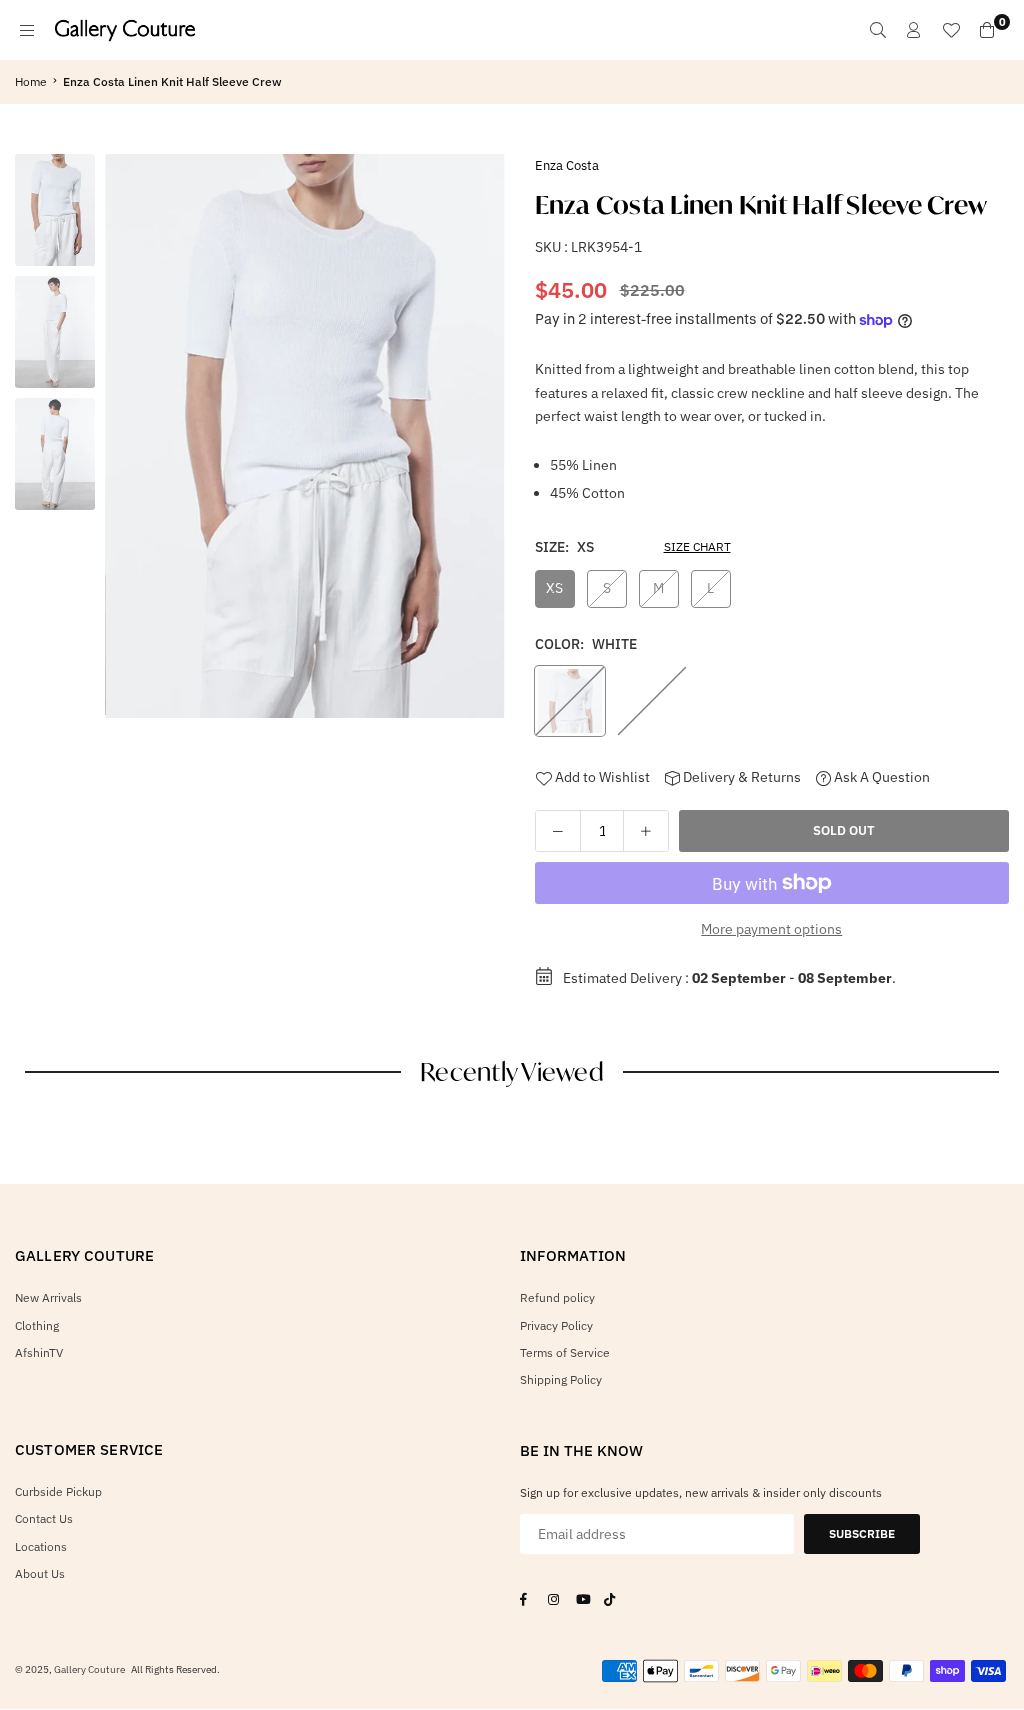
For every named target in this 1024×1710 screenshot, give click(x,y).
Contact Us (44, 1518)
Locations (41, 1546)
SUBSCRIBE (862, 1533)
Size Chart (697, 546)
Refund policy (557, 1297)
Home (31, 81)
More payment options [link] (771, 929)
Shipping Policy (561, 1379)
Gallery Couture (89, 1669)
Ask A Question (880, 777)
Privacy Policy (556, 1325)
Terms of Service (565, 1352)
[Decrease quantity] (558, 831)
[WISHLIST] (951, 30)
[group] (305, 436)
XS (554, 588)
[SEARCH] (878, 30)
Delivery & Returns (740, 777)
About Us (40, 1573)
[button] (482, 441)
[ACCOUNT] (914, 30)
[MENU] (27, 30)
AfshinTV (39, 1352)
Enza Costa (567, 165)
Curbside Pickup (58, 1491)
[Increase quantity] (646, 831)
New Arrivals (48, 1297)
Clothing (37, 1325)
